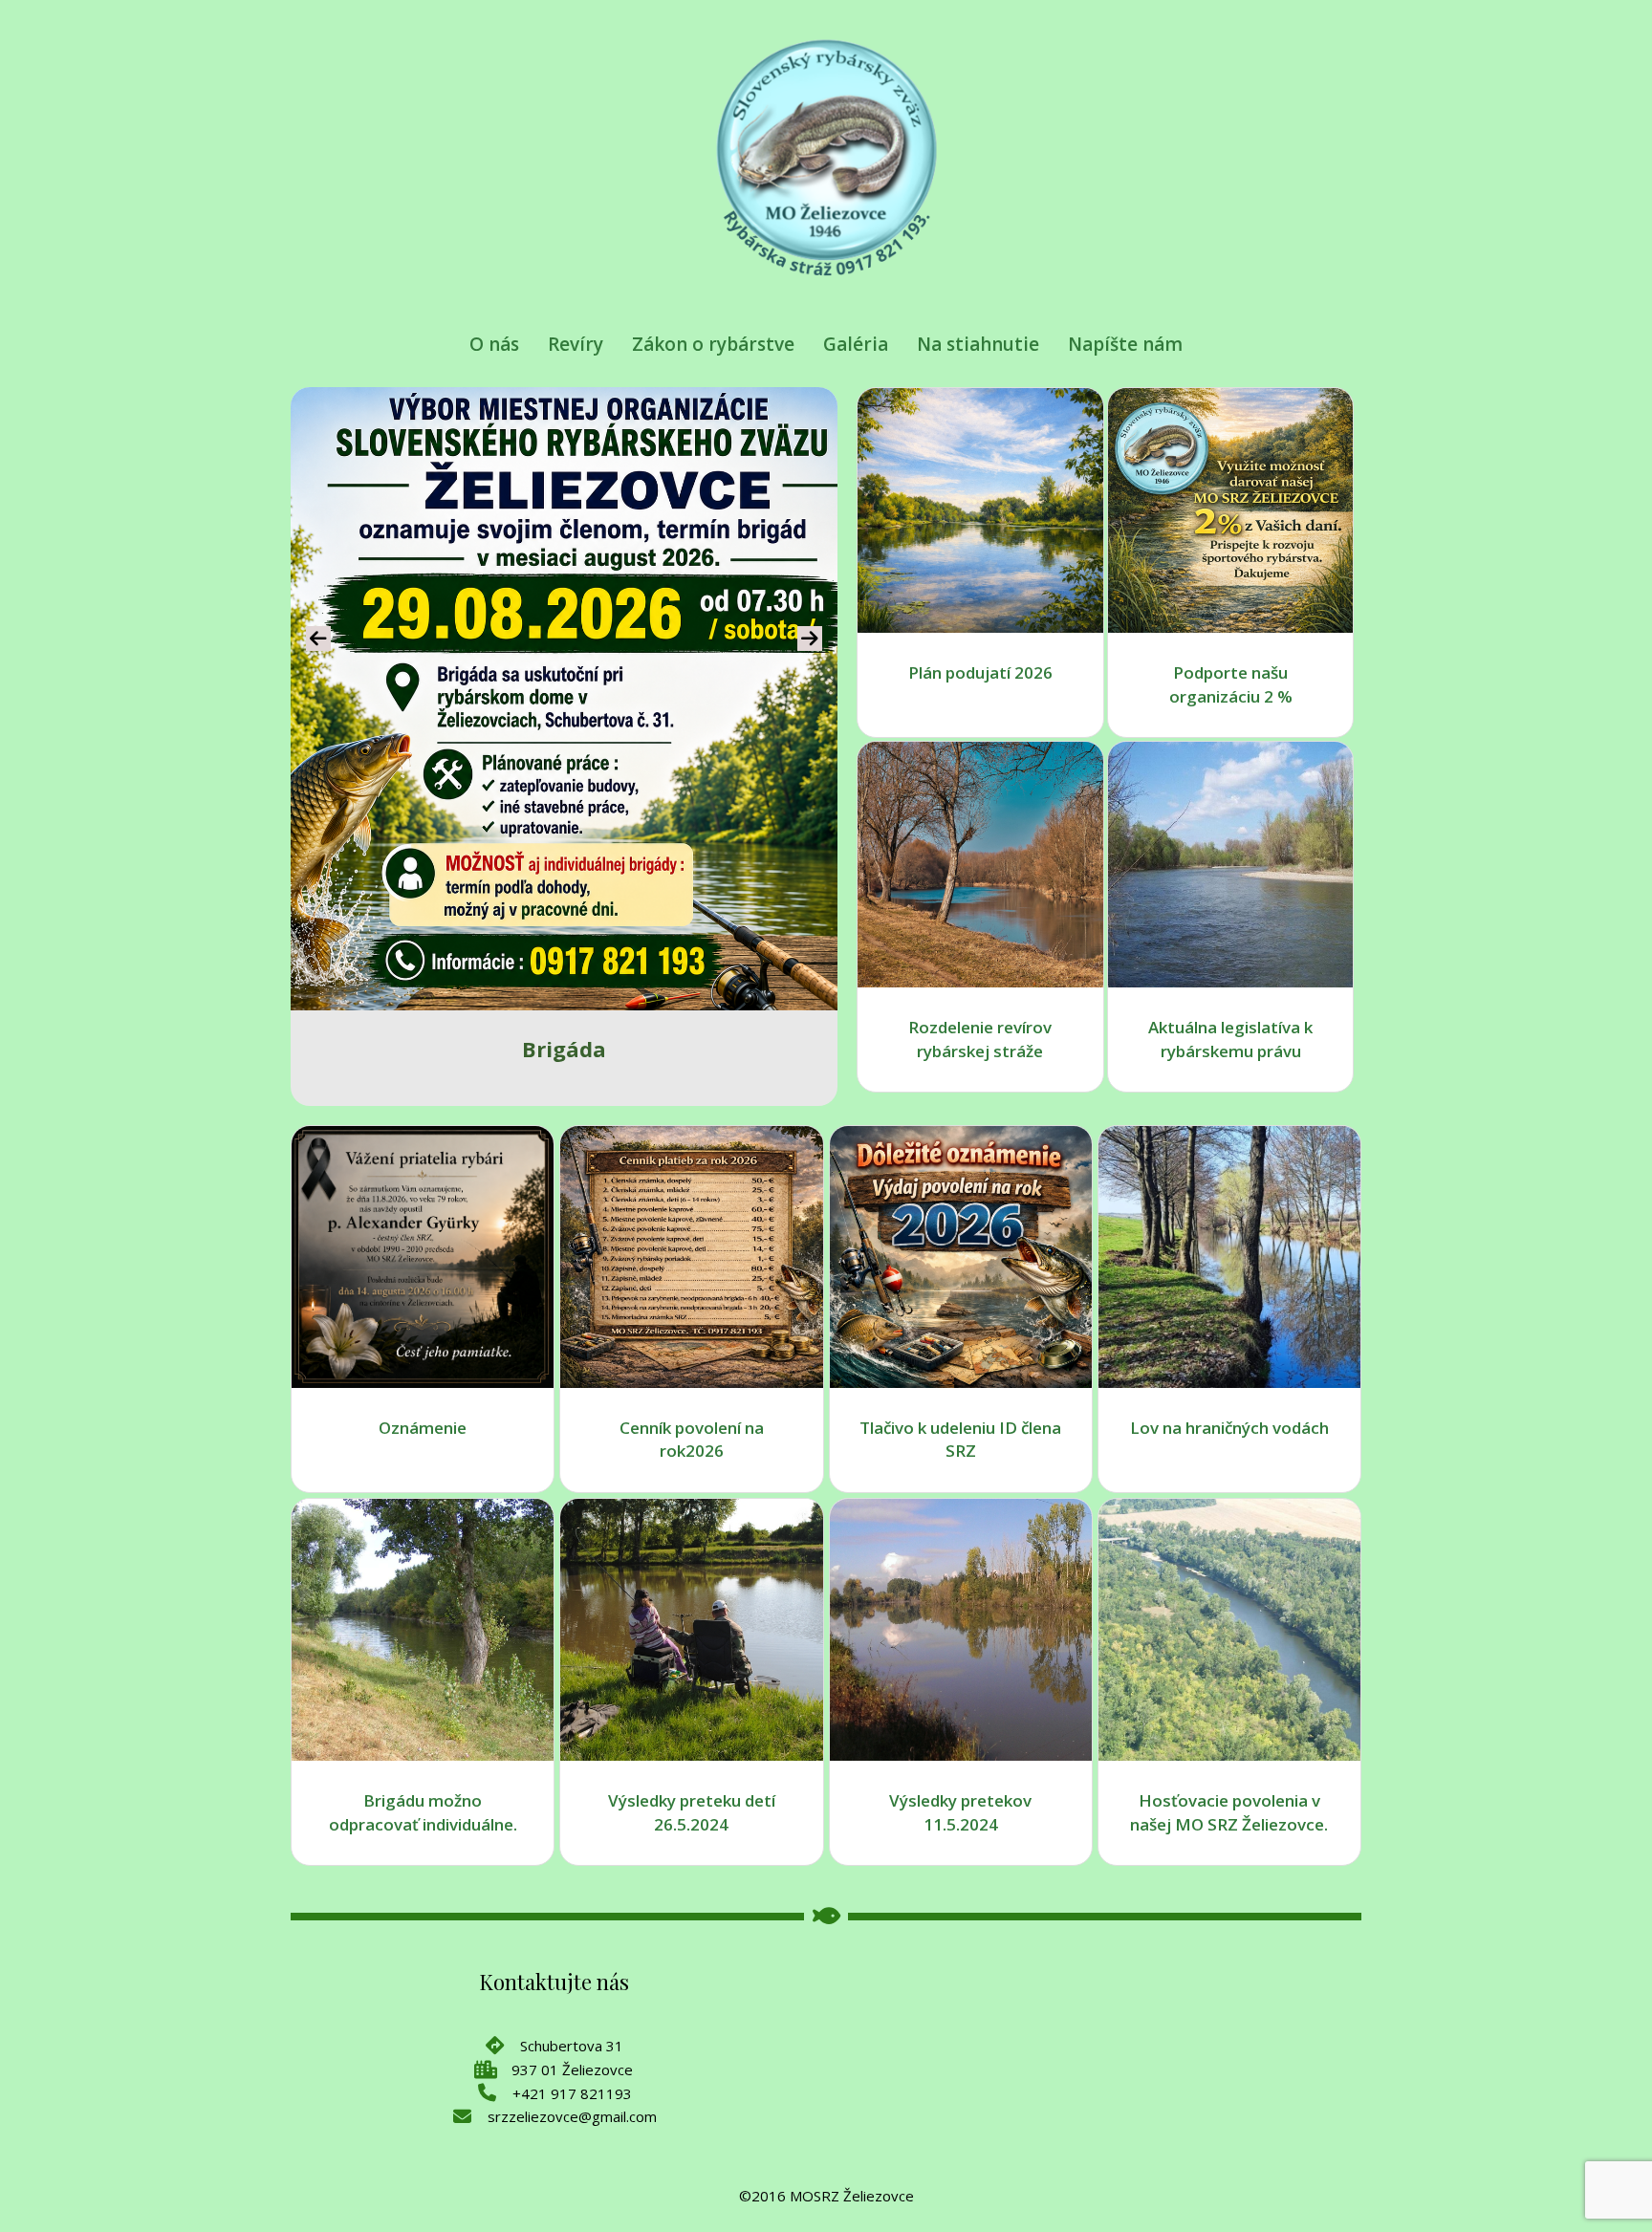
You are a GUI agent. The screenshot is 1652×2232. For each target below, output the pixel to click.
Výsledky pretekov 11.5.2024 (960, 1812)
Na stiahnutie (978, 344)
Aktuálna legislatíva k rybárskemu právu (1230, 1039)
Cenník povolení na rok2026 (692, 1440)
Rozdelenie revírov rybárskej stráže (980, 1039)
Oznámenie (423, 1428)
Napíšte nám (1125, 344)
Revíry (576, 344)
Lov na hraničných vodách (1229, 1428)
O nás (494, 344)
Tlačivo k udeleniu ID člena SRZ (960, 1440)
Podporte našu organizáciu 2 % (1231, 684)
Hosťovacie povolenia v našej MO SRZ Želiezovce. (1229, 1812)
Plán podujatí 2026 (980, 672)
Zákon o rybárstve (713, 344)
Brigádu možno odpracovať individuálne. (423, 1812)
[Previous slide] (318, 639)
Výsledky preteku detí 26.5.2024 (692, 1812)
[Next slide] (810, 639)
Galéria (856, 344)
